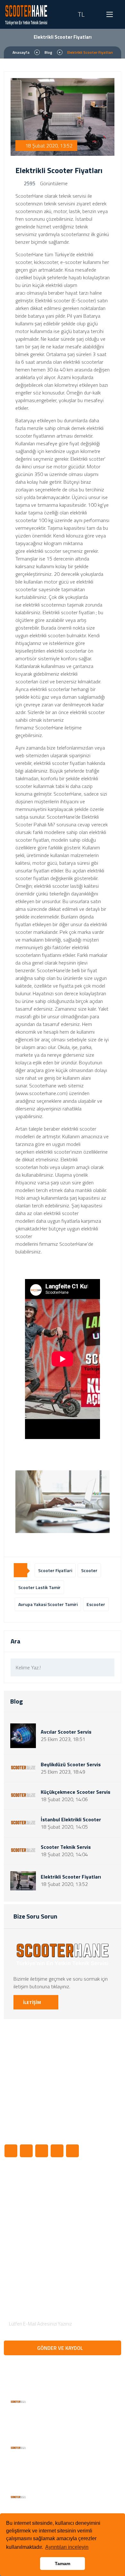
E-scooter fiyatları (29, 2259)
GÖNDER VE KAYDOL (61, 2348)
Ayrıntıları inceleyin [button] (67, 2547)
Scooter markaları (29, 2248)
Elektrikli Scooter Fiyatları (71, 1877)
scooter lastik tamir (39, 1587)
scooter (89, 1570)
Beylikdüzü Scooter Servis (71, 1765)
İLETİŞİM (33, 2002)
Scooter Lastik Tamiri (32, 2189)
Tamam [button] (63, 2564)
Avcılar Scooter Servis (66, 1732)
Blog (48, 52)
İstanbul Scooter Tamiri (25, 2214)
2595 (29, 183)
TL (81, 14)
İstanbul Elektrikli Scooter (71, 1820)
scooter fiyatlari (55, 1570)
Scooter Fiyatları (27, 2200)
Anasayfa (21, 52)
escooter (96, 1604)
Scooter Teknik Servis (66, 1847)
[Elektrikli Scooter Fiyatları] (63, 1502)
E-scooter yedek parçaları (25, 2233)
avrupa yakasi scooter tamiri (48, 1604)
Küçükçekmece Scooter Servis (75, 1792)
